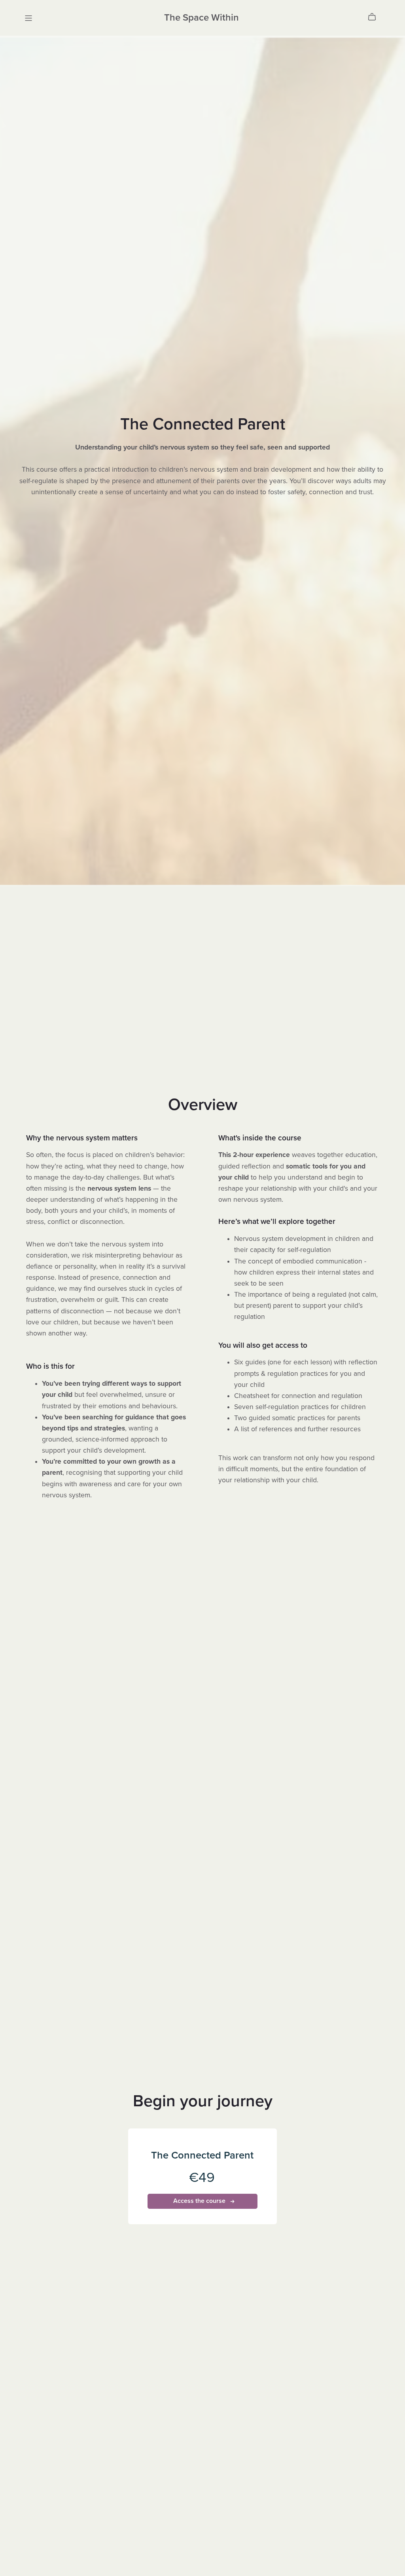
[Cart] (375, 17)
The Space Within (202, 18)
